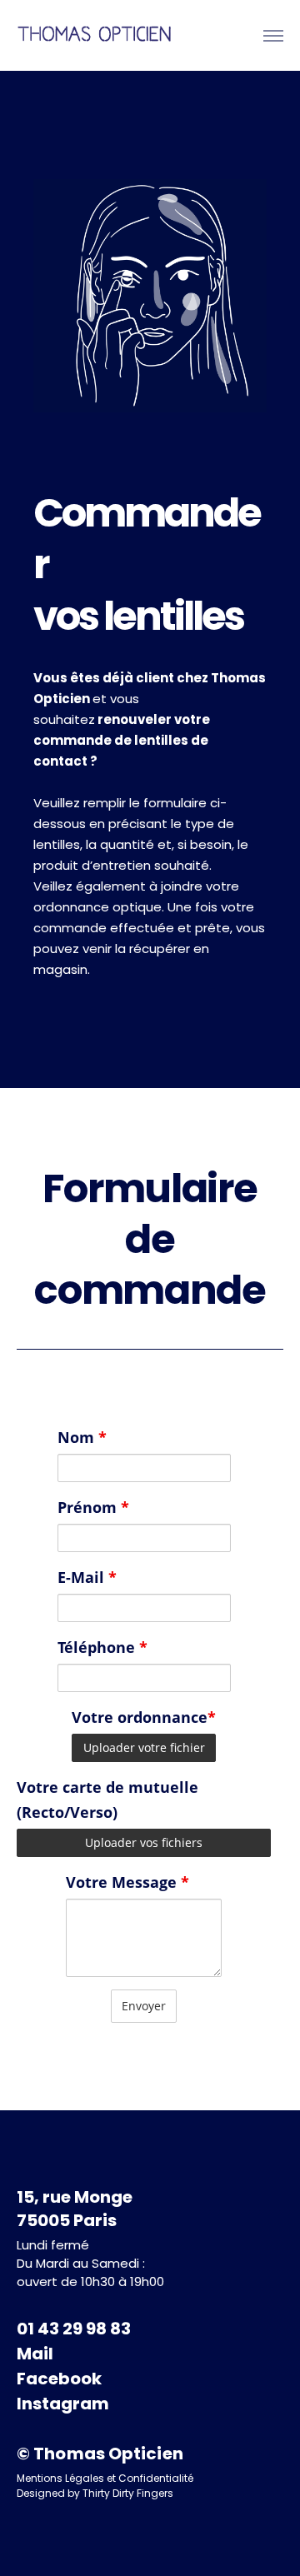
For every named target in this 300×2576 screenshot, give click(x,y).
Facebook (59, 2379)
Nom (82, 1437)
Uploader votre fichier (144, 1747)
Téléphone (102, 1647)
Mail (37, 2354)
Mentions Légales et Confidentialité (105, 2478)
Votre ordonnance (144, 1717)
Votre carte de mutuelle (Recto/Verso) (107, 1800)
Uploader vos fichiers (144, 1842)
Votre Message (127, 1882)
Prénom (93, 1507)
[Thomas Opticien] (96, 35)
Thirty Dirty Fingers (128, 2493)
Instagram (63, 2404)
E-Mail (87, 1577)
